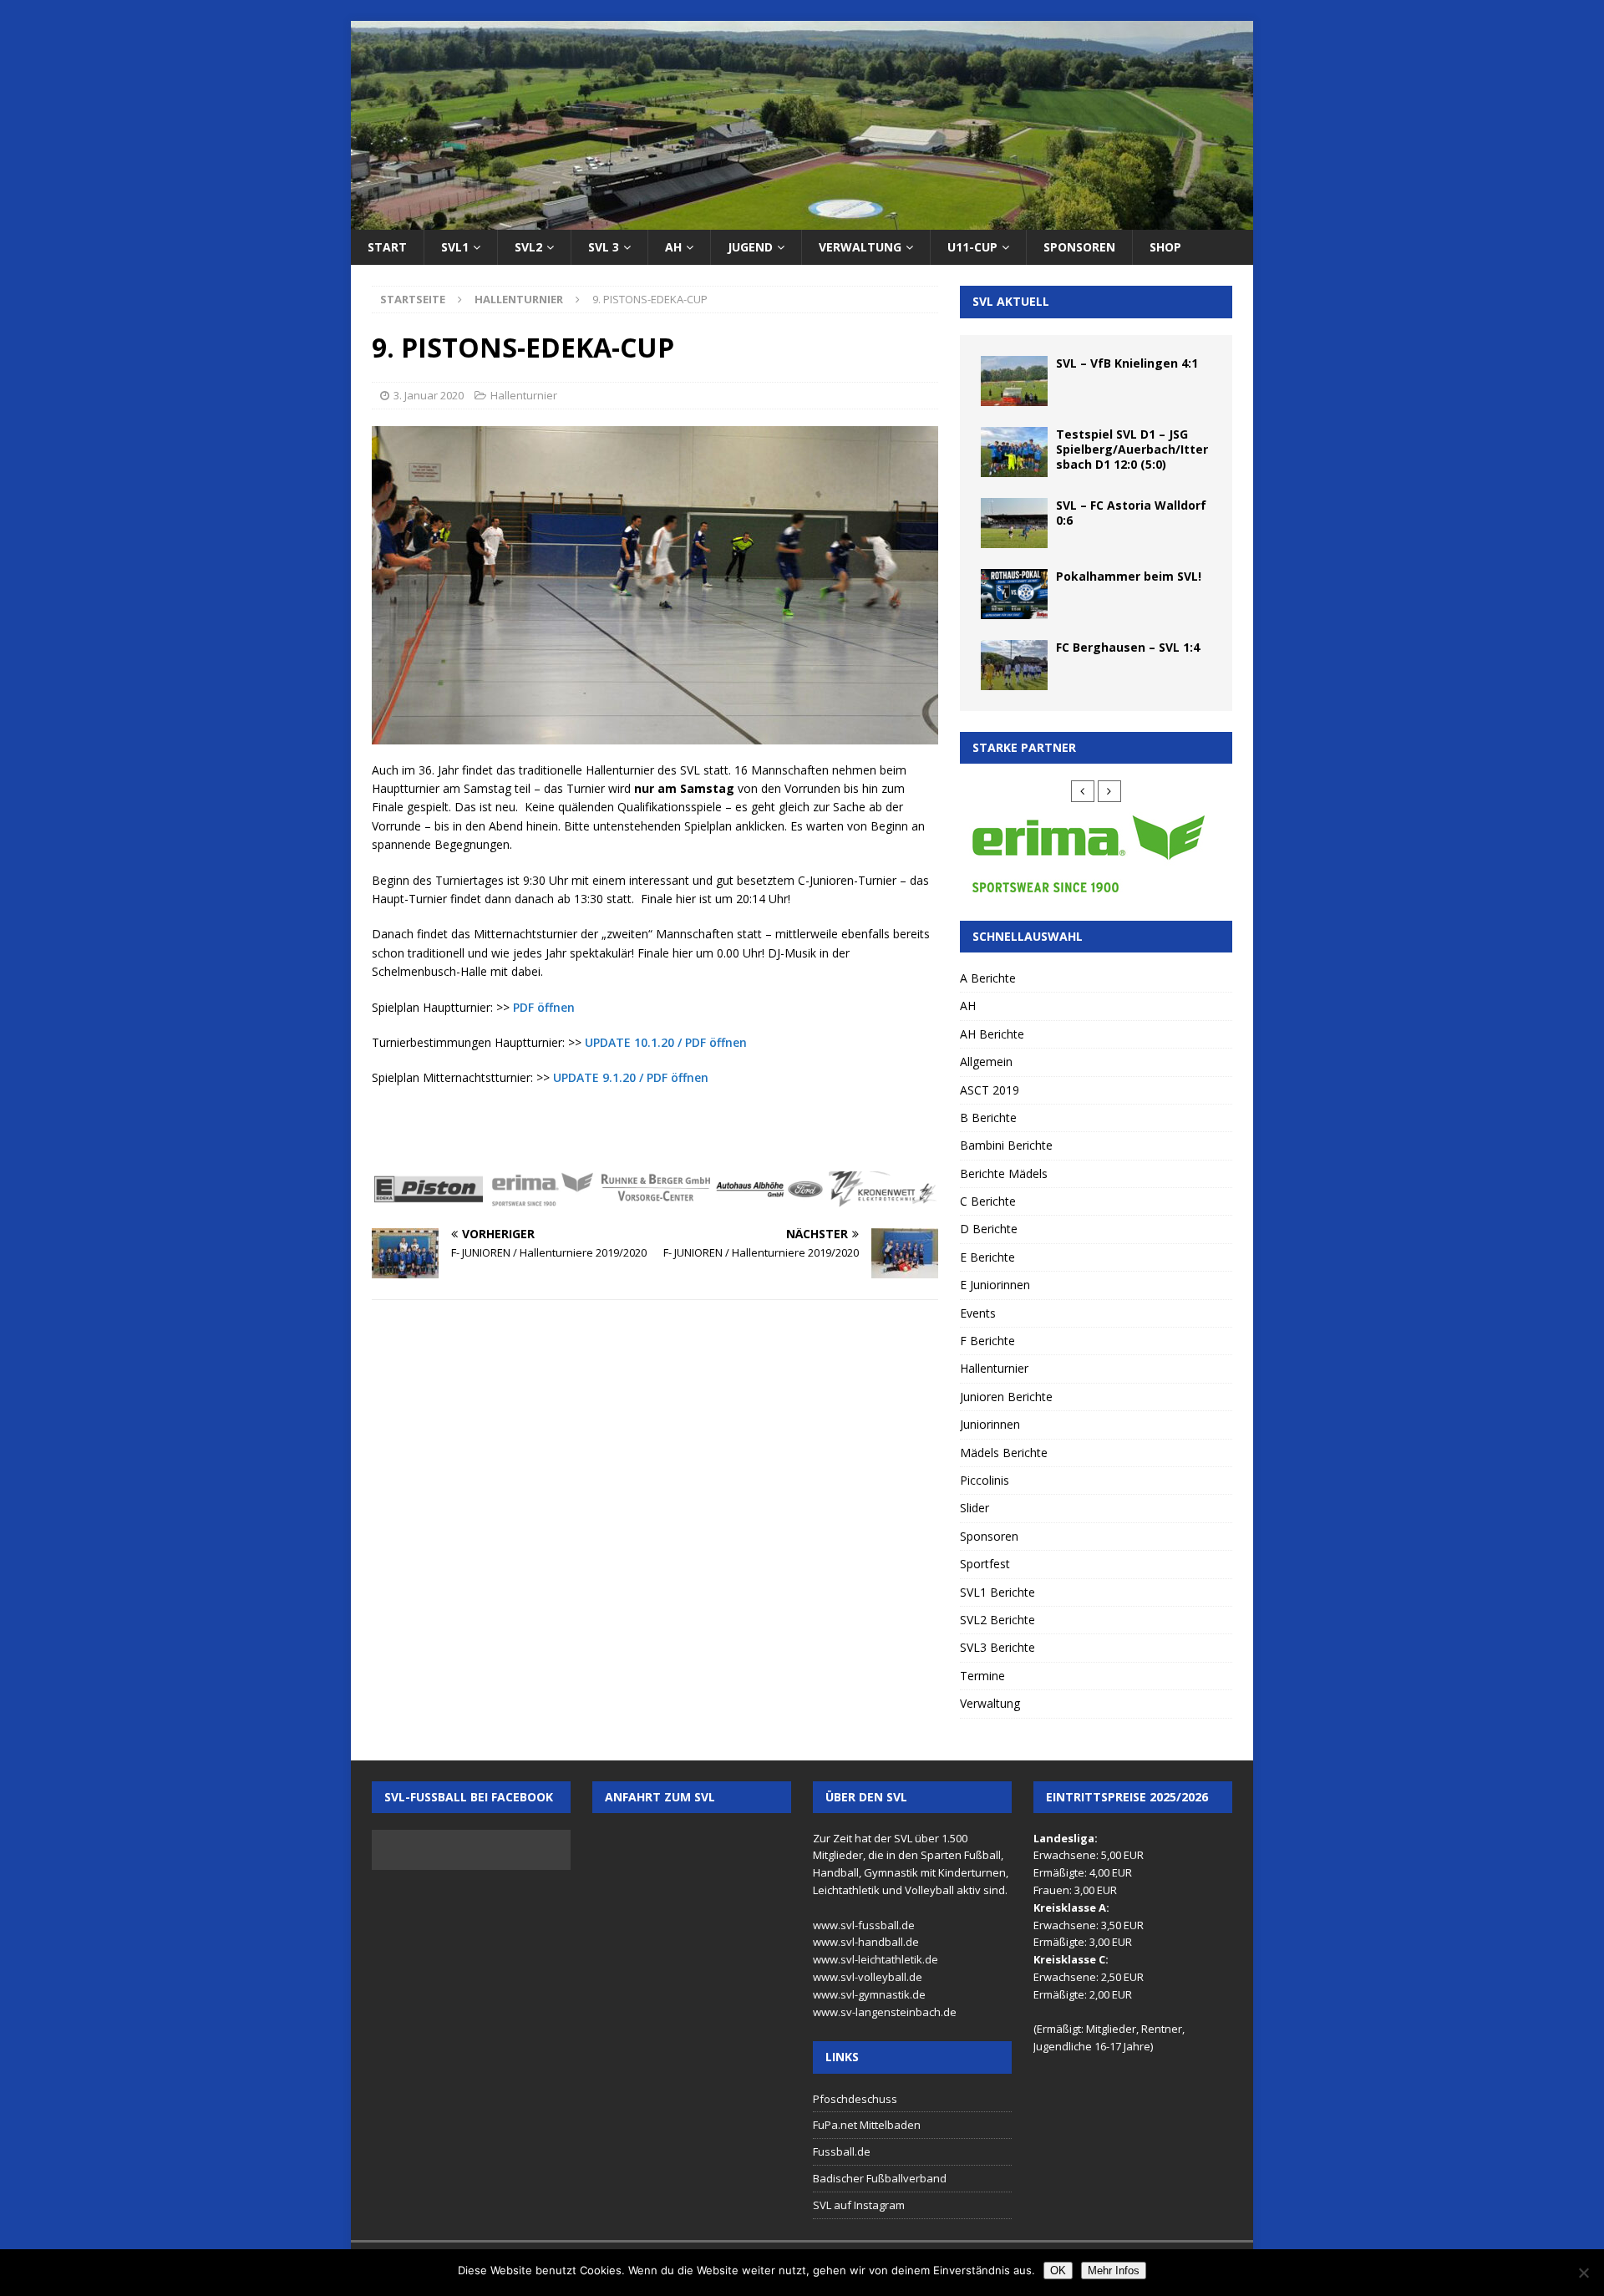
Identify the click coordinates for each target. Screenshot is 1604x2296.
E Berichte (987, 1257)
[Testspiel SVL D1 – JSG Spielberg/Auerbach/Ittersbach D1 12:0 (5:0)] (1014, 452)
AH (673, 247)
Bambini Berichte (1006, 1145)
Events (978, 1313)
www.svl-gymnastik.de (869, 1994)
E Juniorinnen (995, 1285)
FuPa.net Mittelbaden (867, 2125)
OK (1058, 2271)
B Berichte (988, 1118)
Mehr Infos (1114, 2271)
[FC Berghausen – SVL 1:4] (1014, 665)
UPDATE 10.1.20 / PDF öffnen (666, 1042)
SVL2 (528, 247)
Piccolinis (985, 1480)
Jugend (750, 247)
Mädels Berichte (1004, 1453)
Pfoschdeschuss (855, 2099)
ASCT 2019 (990, 1090)
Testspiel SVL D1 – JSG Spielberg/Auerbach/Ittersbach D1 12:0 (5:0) (1132, 449)
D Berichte (989, 1229)
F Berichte (987, 1341)
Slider (975, 1508)
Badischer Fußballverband (880, 2178)
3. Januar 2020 (429, 395)
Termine (982, 1676)
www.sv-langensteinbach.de (885, 2012)
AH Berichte (992, 1034)
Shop (1165, 247)
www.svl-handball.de (866, 1942)
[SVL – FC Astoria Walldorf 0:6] (1014, 523)
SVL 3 (604, 247)
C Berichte (988, 1201)
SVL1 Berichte (997, 1592)
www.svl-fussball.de (864, 1925)
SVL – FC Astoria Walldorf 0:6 (1131, 513)
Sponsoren (1079, 247)
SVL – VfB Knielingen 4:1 (1127, 363)
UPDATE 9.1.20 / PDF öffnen (631, 1077)
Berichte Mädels (1004, 1173)
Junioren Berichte (1006, 1397)
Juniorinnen (990, 1424)
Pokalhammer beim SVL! (1129, 576)
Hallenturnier (524, 395)
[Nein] (1583, 2273)
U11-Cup (972, 247)
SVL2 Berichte (997, 1620)
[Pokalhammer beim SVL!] (1014, 594)
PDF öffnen (544, 1007)
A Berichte (988, 978)
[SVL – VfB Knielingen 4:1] (1014, 381)
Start (387, 247)
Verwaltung (860, 247)
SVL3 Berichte (997, 1647)
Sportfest (985, 1564)
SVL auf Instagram (859, 2205)
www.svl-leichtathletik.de (876, 1959)
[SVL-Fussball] (802, 220)
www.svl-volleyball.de (868, 1977)
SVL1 (455, 247)
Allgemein (986, 1062)
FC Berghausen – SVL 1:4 (1128, 647)
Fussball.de (842, 2151)
